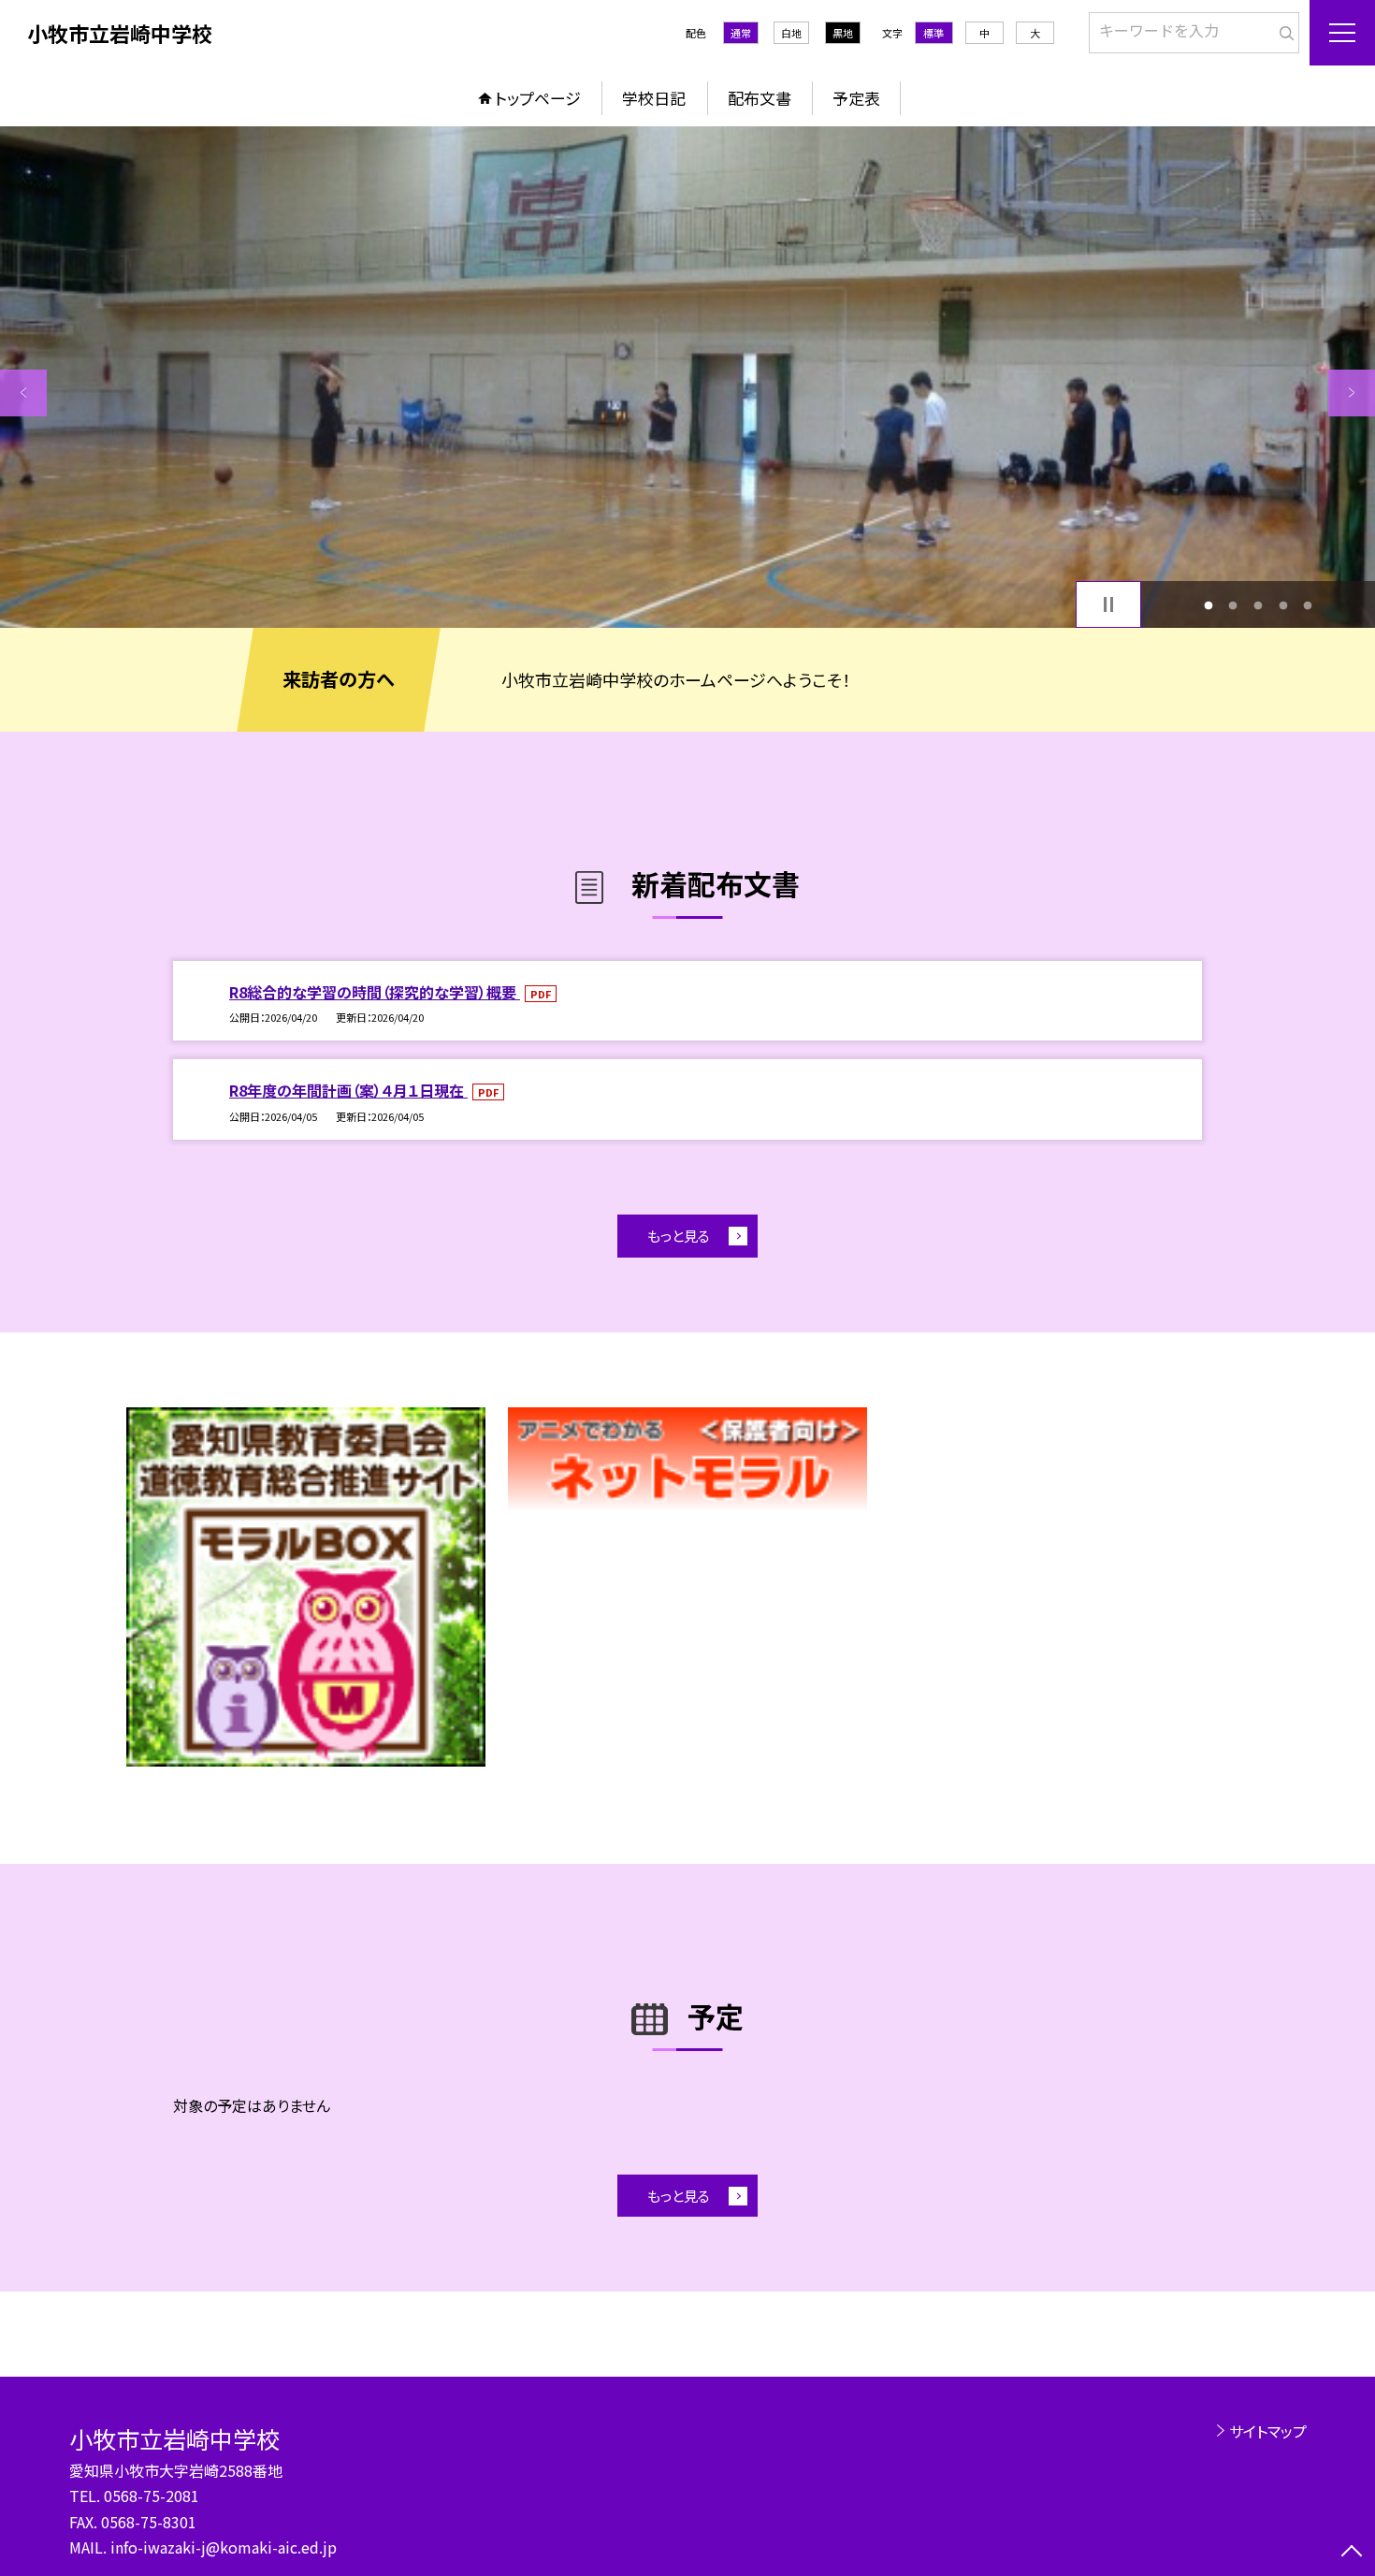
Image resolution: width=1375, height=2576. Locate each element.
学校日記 (654, 98)
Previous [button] (23, 393)
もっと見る (679, 1236)
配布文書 (760, 98)
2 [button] (1233, 605)
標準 (934, 33)
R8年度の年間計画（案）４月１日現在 (348, 1090)
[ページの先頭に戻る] (1352, 2553)
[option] (687, 377)
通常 (741, 33)
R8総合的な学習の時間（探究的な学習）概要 (375, 992)
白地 (791, 33)
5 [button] (1308, 605)
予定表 (856, 98)
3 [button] (1259, 605)
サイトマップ (1268, 2431)
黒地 (843, 33)
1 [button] (1208, 605)
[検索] (1283, 29)
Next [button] (1352, 393)
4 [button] (1283, 605)
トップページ (538, 98)
